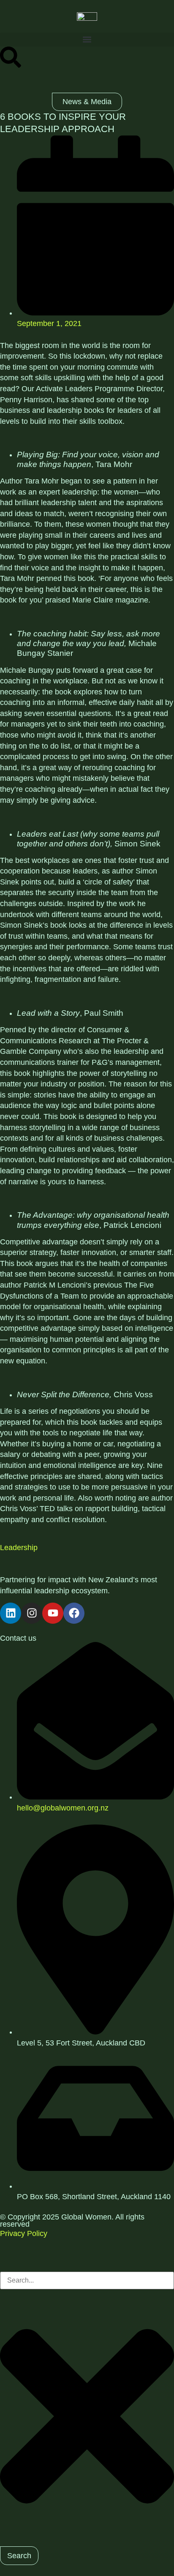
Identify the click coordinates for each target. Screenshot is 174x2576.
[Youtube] (53, 1613)
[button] (87, 40)
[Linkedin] (11, 1613)
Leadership (19, 1548)
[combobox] (87, 2280)
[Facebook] (74, 1613)
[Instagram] (32, 1613)
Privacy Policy (24, 2233)
